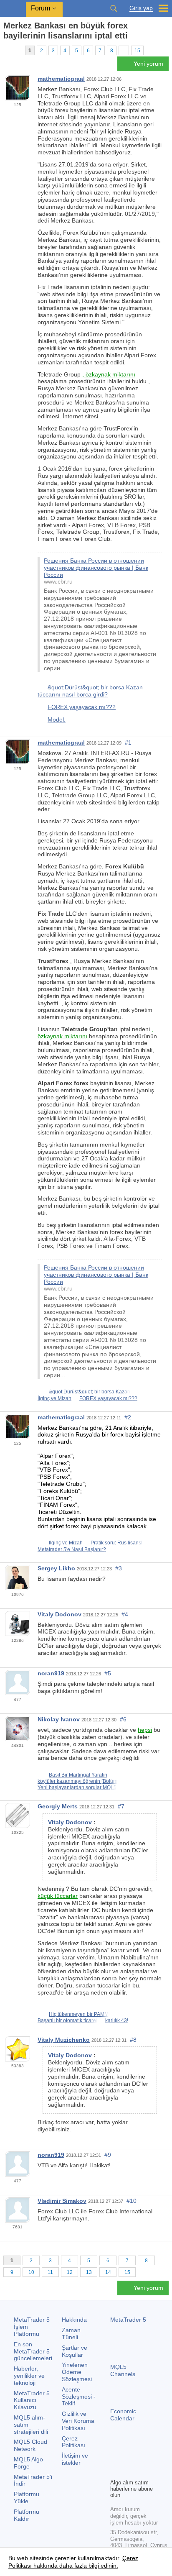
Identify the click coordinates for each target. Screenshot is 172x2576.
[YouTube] (115, 2471)
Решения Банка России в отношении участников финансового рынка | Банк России (96, 568)
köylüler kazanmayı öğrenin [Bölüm (77, 1781)
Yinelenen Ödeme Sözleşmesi (77, 2372)
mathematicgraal (61, 79)
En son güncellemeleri (33, 2351)
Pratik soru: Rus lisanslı (117, 1543)
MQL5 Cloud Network (30, 2445)
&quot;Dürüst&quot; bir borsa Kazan (90, 1392)
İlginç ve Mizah (54, 1398)
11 (50, 2272)
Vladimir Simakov (62, 2201)
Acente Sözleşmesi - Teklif (79, 2397)
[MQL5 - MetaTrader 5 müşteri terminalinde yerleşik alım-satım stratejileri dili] (13, 9)
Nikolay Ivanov (59, 1719)
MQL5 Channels (123, 2370)
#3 (119, 1568)
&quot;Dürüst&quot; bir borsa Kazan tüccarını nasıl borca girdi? (90, 691)
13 (89, 2272)
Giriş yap (141, 8)
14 (108, 2272)
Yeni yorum (148, 64)
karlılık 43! (117, 2020)
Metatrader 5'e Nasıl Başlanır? (72, 1549)
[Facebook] (115, 2458)
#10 (132, 2201)
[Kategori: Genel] (16, 50)
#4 (125, 1614)
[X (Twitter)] (142, 2458)
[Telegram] (129, 2458)
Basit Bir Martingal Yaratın (78, 1775)
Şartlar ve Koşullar (75, 2351)
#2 (128, 1417)
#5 (108, 1673)
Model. (57, 720)
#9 (108, 2155)
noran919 (51, 1673)
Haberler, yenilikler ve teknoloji (29, 2376)
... (124, 51)
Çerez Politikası (73, 2442)
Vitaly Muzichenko (64, 2040)
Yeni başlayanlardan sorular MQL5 (77, 1787)
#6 (123, 1719)
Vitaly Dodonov (59, 1614)
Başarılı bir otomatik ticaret (67, 2020)
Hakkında (74, 2320)
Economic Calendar (123, 2415)
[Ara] (114, 8)
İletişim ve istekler (75, 2459)
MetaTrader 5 (128, 2320)
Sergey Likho (56, 1568)
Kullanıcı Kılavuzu (32, 2400)
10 (31, 2272)
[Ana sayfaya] (6, 50)
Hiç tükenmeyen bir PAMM (79, 2014)
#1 (128, 743)
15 (137, 51)
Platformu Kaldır (27, 2515)
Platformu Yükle (27, 2498)
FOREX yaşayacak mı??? (82, 707)
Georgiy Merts (58, 1806)
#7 (121, 1806)
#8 (133, 2040)
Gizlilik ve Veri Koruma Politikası (78, 2421)
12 (70, 2272)
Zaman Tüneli (71, 2334)
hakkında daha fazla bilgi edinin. (75, 2566)
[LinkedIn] (129, 2471)
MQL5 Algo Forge (28, 2463)
